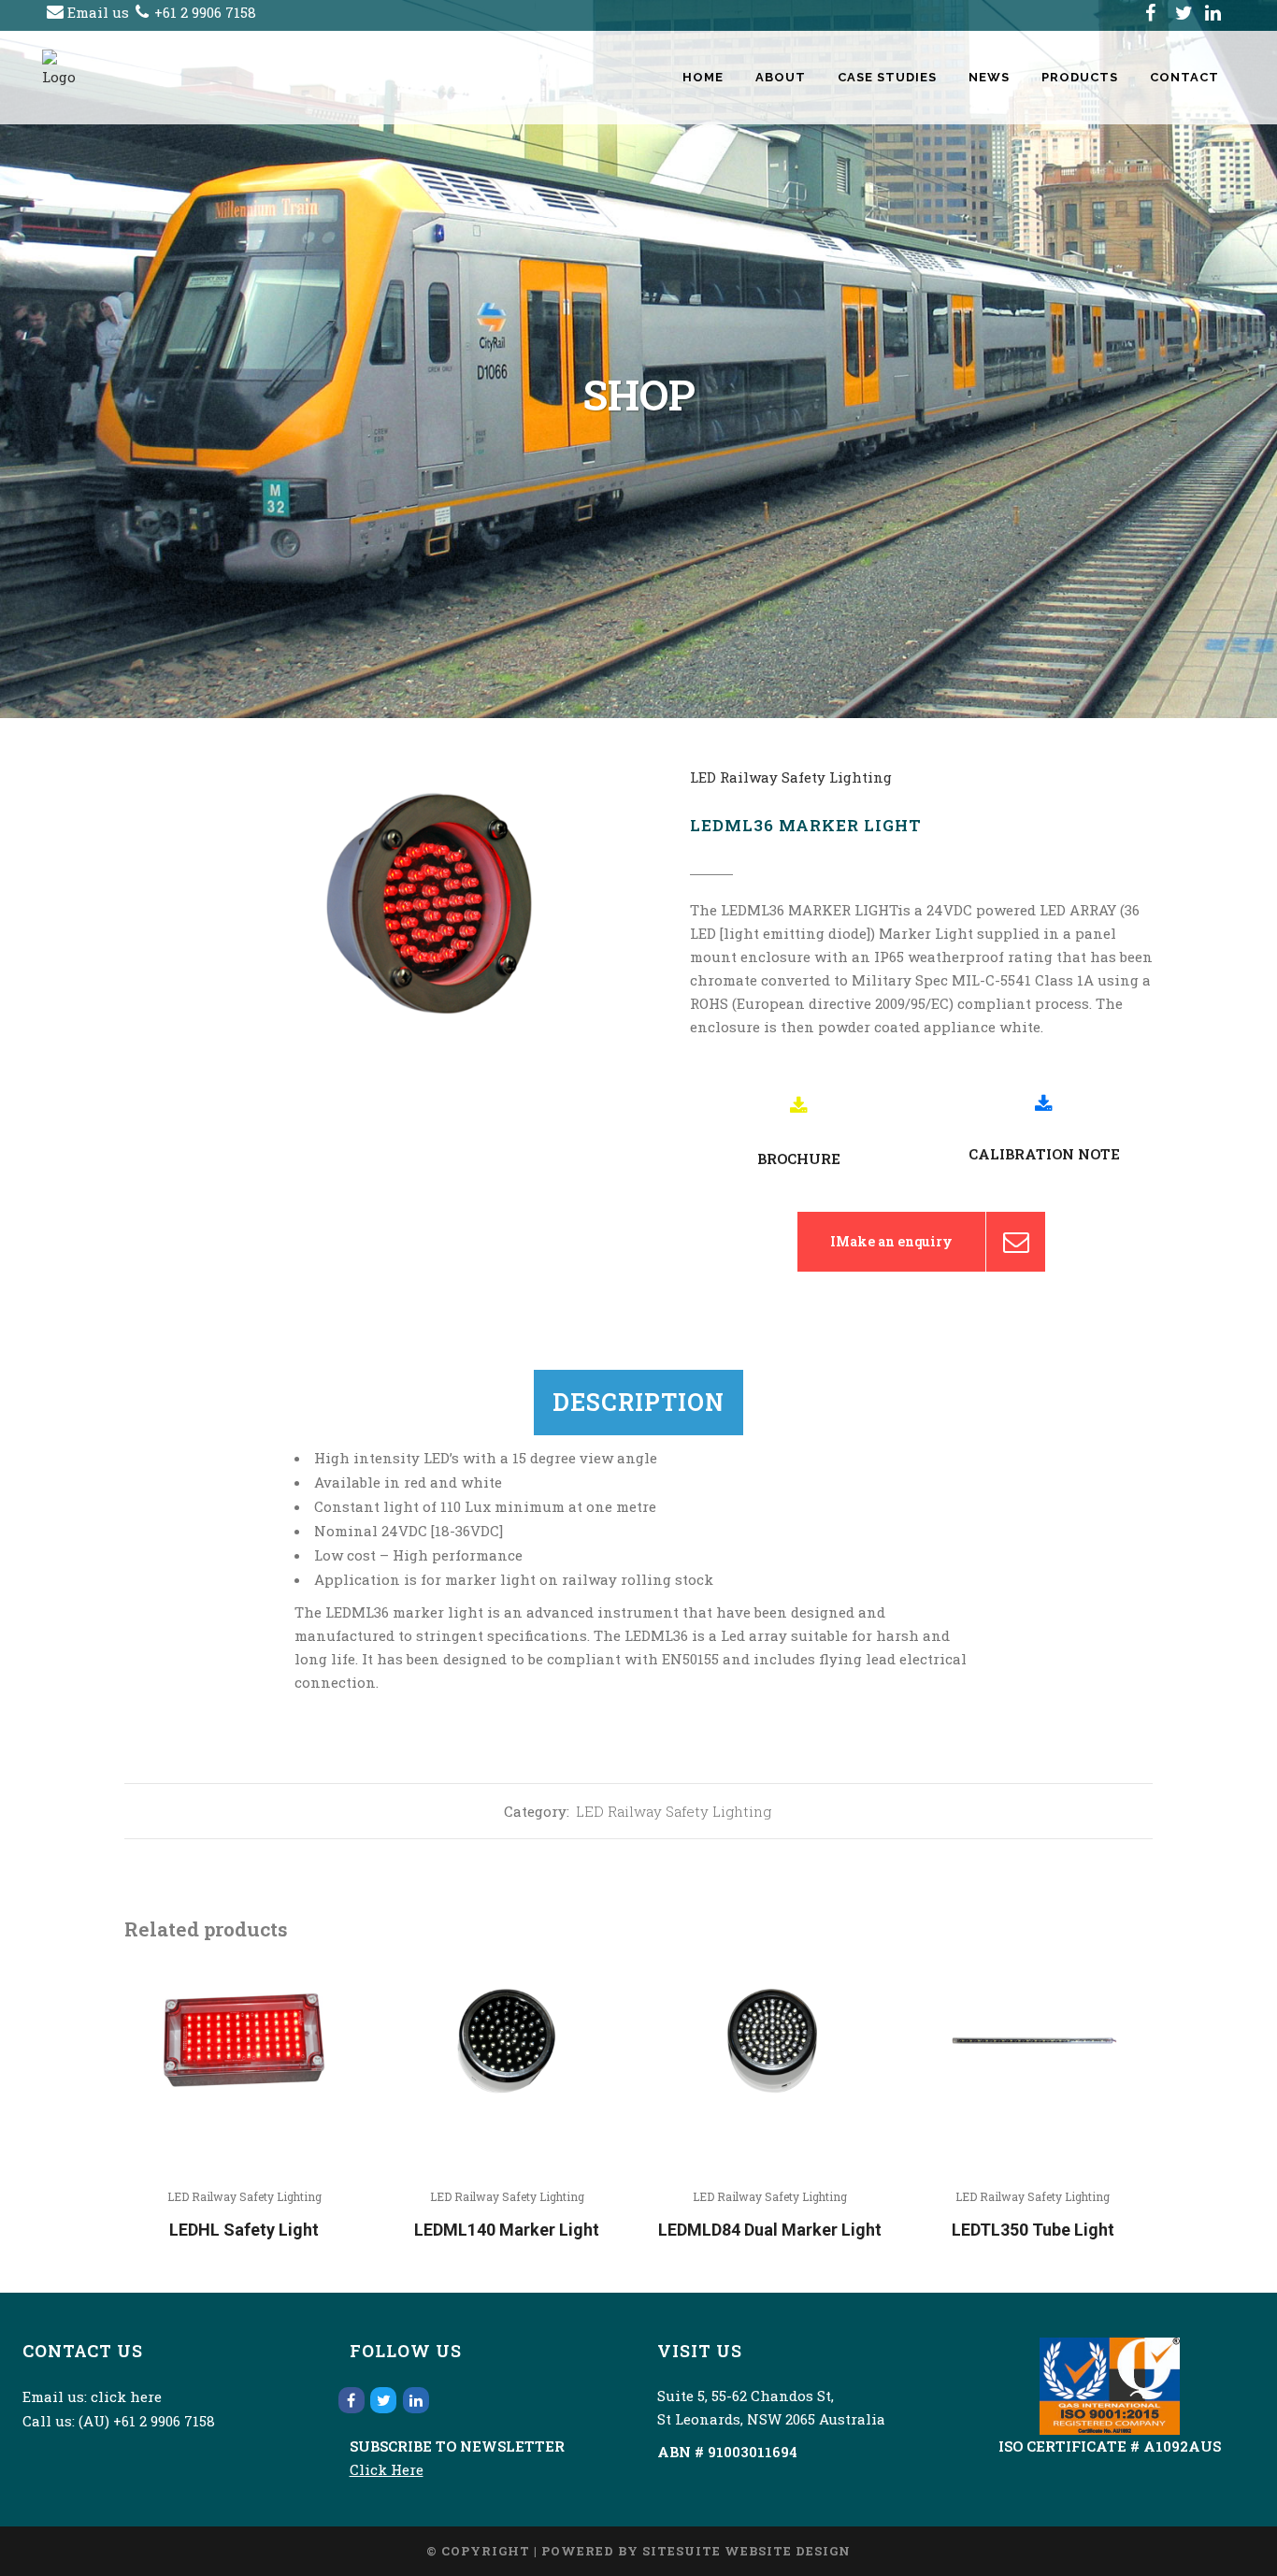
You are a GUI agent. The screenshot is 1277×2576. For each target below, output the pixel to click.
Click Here (387, 2469)
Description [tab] (638, 1402)
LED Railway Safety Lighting (791, 777)
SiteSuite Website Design (746, 2551)
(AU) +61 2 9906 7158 (147, 2421)
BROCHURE (799, 1158)
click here (126, 2396)
